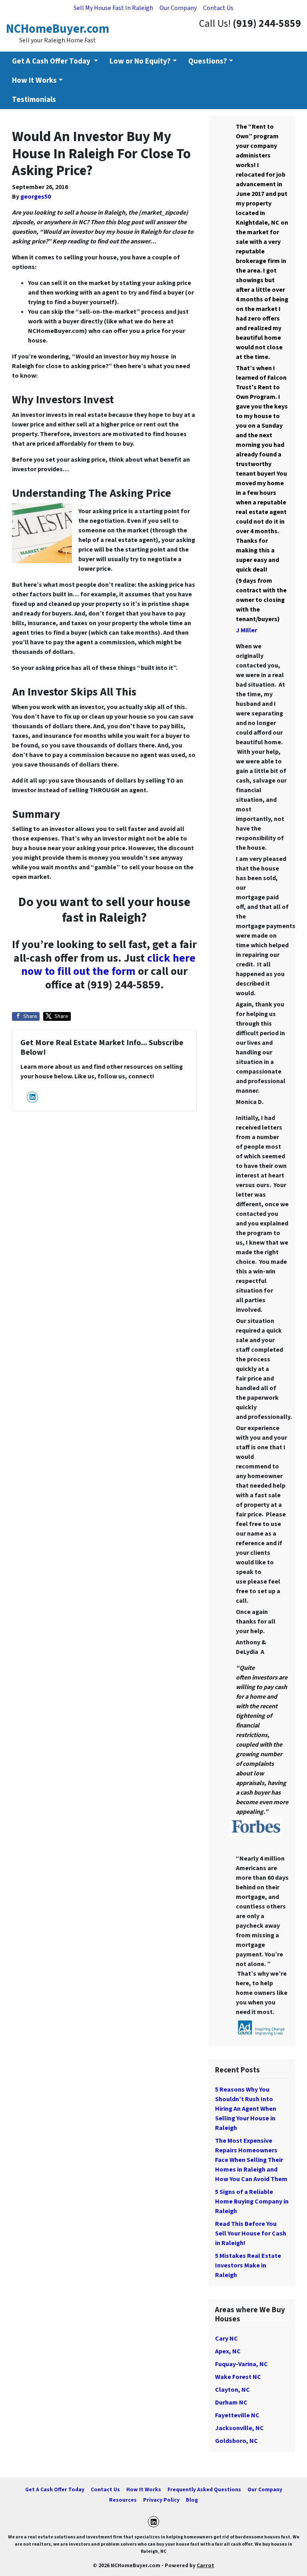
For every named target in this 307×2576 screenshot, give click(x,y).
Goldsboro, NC (236, 2441)
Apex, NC (228, 2351)
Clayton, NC (232, 2390)
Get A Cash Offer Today (55, 2489)
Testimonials (34, 100)
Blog (192, 2500)
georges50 (36, 197)
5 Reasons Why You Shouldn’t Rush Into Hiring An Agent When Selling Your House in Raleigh (246, 2109)
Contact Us (218, 8)
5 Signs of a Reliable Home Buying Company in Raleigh (252, 2201)
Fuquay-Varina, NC (241, 2364)
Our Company (178, 8)
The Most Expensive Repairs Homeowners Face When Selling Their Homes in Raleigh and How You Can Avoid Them (251, 2160)
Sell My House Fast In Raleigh (113, 8)
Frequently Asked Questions (204, 2489)
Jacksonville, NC (239, 2428)
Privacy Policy (161, 2500)
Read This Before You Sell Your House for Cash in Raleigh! (251, 2233)
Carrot (205, 2565)
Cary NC (226, 2339)
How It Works (34, 80)
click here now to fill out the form (108, 965)
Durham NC (231, 2403)
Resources (123, 2500)
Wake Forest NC (238, 2377)
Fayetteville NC (237, 2415)
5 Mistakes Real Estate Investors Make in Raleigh (248, 2265)
